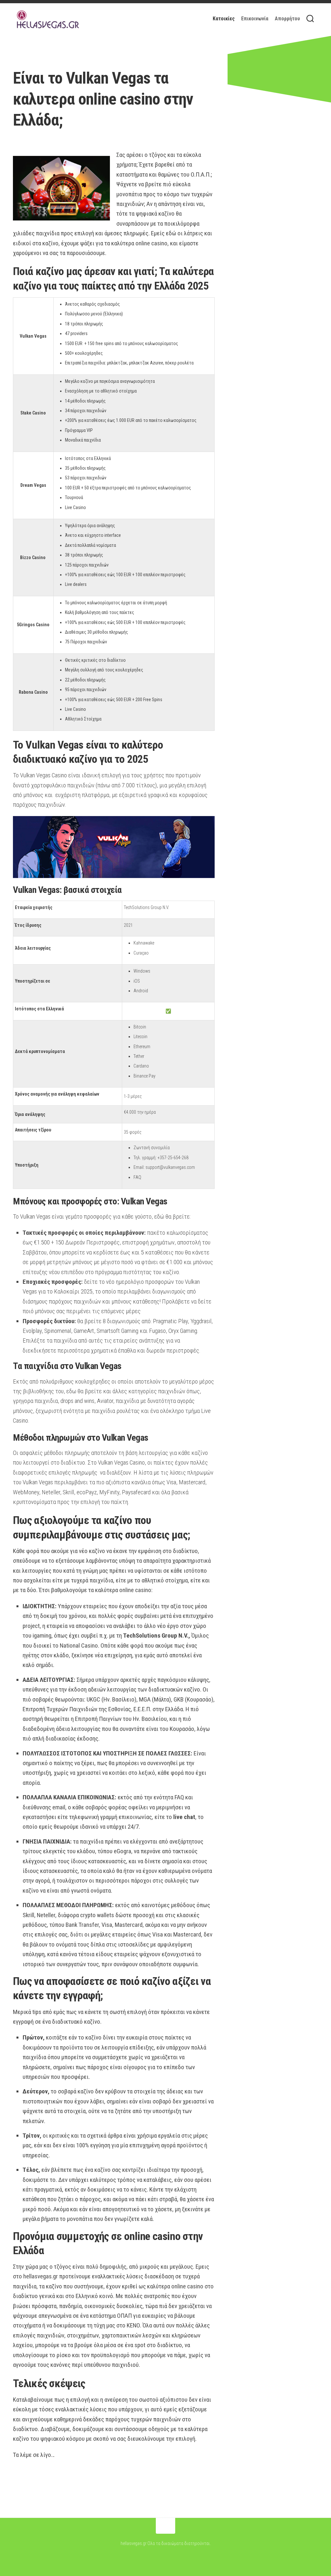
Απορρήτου (287, 19)
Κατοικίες (224, 19)
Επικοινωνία (255, 19)
